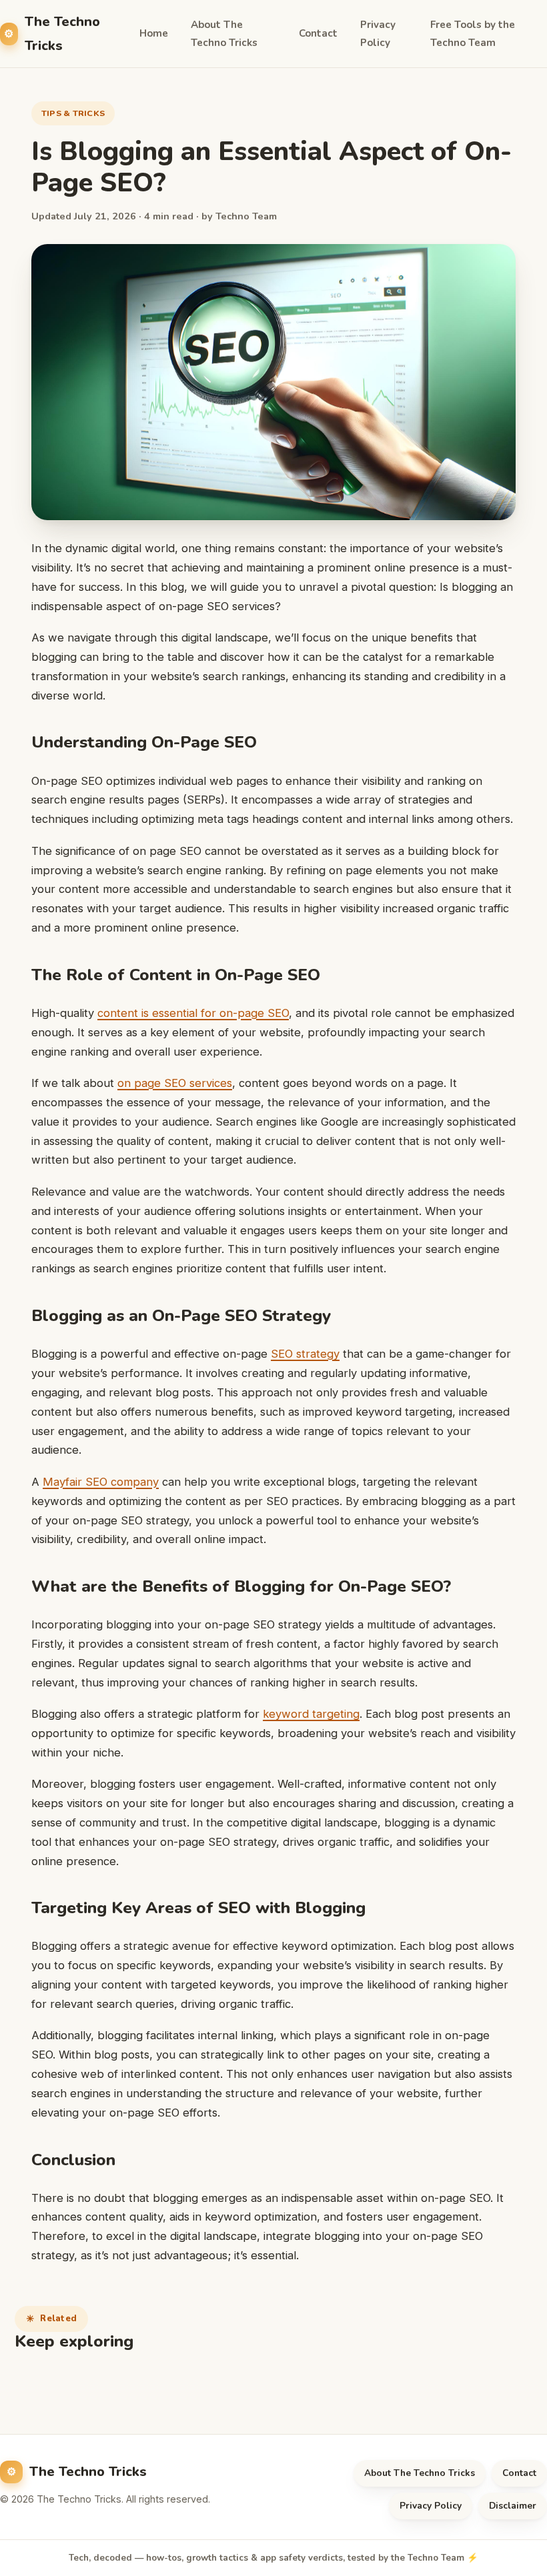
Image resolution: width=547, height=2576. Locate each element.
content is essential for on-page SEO (193, 1013)
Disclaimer (513, 2506)
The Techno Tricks (62, 33)
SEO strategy (305, 1354)
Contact (318, 33)
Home (154, 33)
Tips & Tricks (73, 113)
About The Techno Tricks (224, 34)
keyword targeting (311, 1714)
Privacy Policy (378, 34)
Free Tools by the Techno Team (473, 34)
